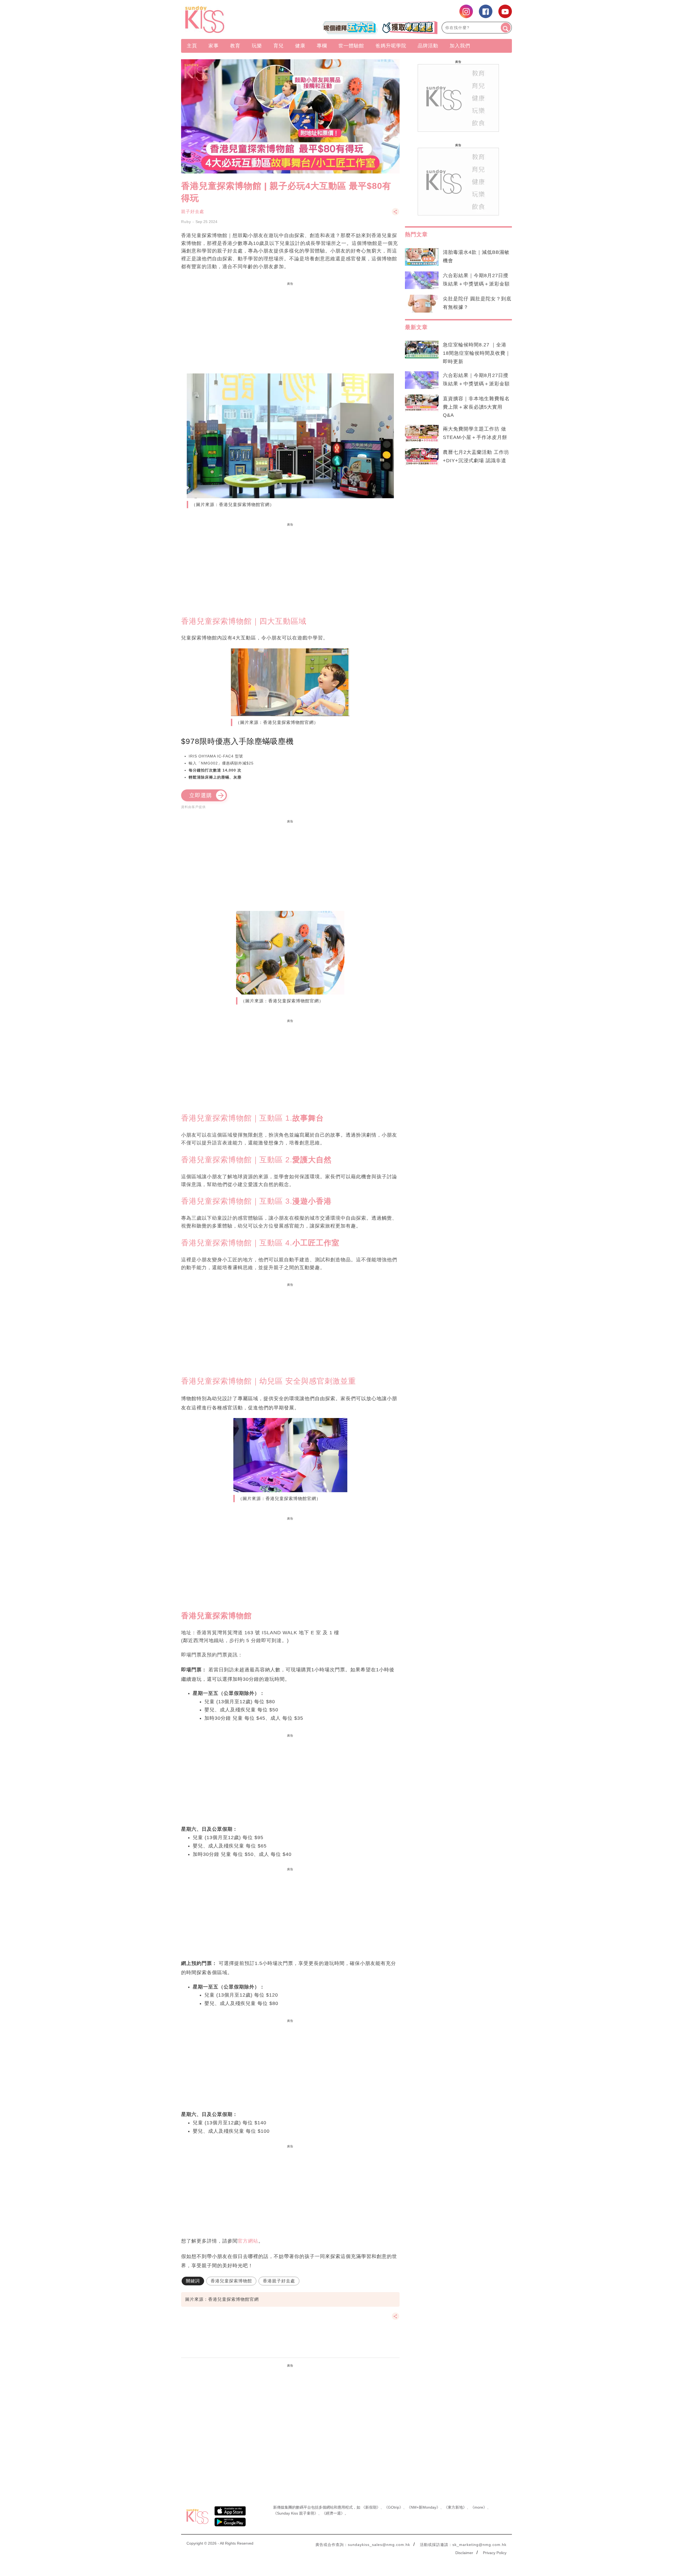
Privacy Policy (495, 2553)
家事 (214, 46)
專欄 (322, 46)
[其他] (395, 214)
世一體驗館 (351, 46)
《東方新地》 (455, 2507)
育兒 (279, 46)
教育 (235, 46)
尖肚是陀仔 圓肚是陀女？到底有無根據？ (477, 303)
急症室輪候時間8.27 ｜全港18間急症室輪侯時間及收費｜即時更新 (477, 353)
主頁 (192, 46)
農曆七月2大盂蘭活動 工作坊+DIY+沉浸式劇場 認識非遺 (476, 456)
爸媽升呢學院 (391, 46)
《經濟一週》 (333, 2513)
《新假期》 (371, 2507)
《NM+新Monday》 (424, 2507)
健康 (300, 46)
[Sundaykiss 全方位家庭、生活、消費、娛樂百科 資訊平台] (231, 19)
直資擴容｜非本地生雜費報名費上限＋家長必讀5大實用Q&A (476, 407)
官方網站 (248, 2241)
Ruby (186, 222)
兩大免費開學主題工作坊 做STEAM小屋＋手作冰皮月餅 (475, 433)
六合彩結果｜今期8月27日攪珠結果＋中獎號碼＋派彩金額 (476, 280)
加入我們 (460, 46)
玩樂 (257, 46)
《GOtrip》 (394, 2507)
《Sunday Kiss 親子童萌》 (296, 2513)
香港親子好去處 (279, 2281)
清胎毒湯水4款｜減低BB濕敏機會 (476, 256)
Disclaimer (464, 2553)
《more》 (479, 2507)
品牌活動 (428, 46)
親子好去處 (193, 211)
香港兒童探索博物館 (231, 2281)
